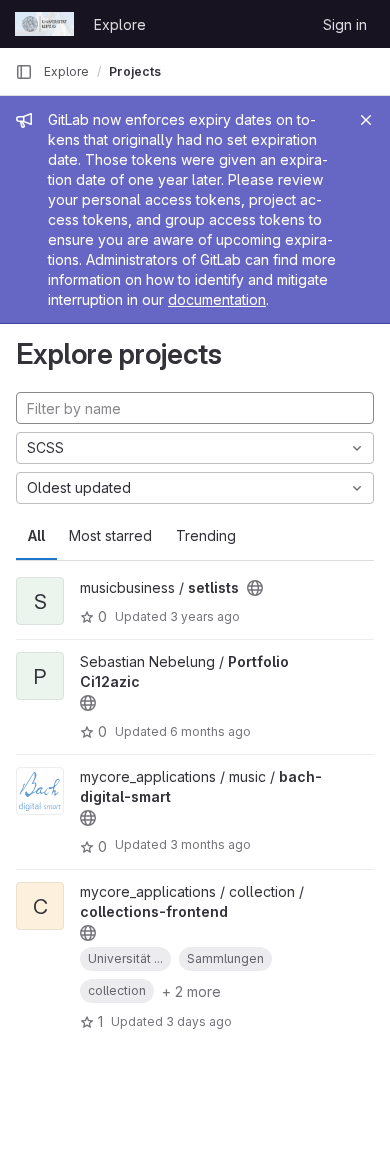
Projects (135, 71)
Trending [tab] (206, 535)
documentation (217, 299)
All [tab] (36, 535)
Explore (120, 24)
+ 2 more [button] (191, 991)
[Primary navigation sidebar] (24, 72)
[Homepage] (44, 24)
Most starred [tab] (110, 535)
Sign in (345, 24)
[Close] (366, 120)
